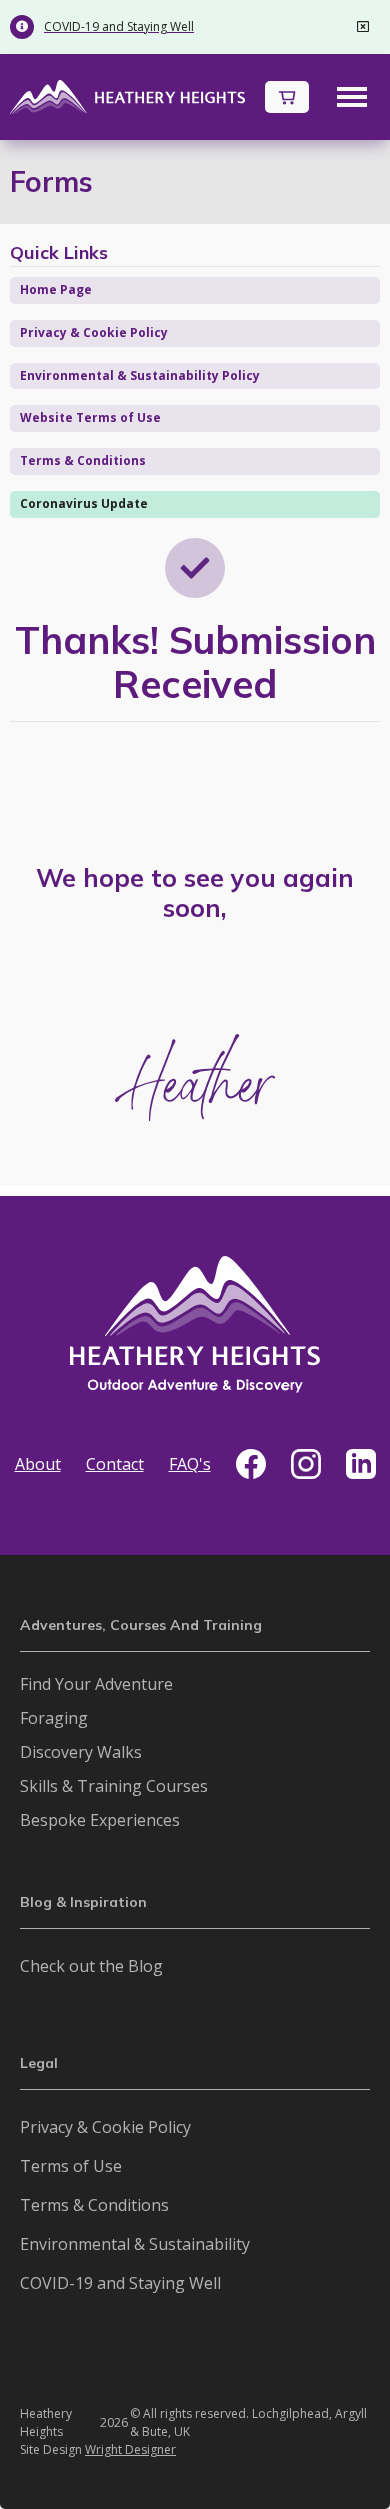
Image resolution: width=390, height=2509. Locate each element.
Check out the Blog (91, 1966)
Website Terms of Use (90, 417)
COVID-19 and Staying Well (120, 2283)
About (38, 1464)
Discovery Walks (81, 1752)
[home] (127, 96)
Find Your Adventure (96, 1684)
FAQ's (190, 1464)
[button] (287, 97)
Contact (115, 1464)
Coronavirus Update (84, 503)
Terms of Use (71, 2166)
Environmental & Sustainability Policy (140, 375)
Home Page (56, 289)
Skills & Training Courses (114, 1786)
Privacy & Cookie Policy (94, 332)
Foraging (54, 1718)
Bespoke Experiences (100, 1820)
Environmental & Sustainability (135, 2244)
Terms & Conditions (83, 460)
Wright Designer (130, 2449)
